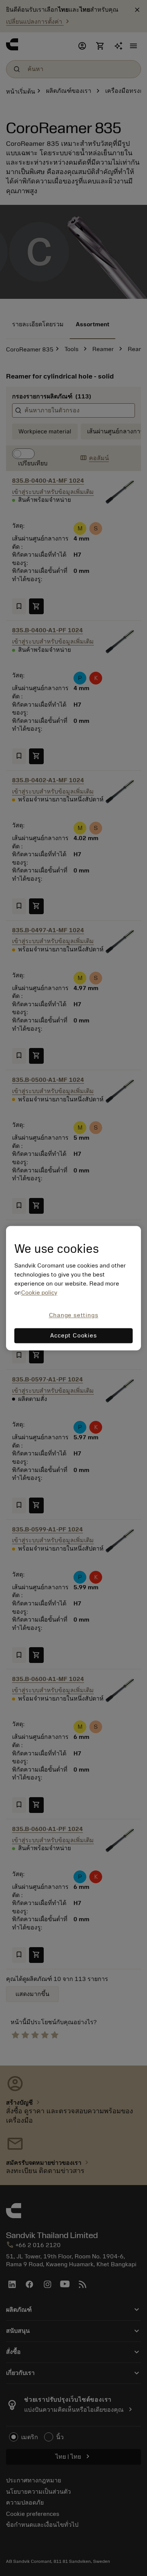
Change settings (74, 1316)
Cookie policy (39, 1293)
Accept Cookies (73, 1336)
